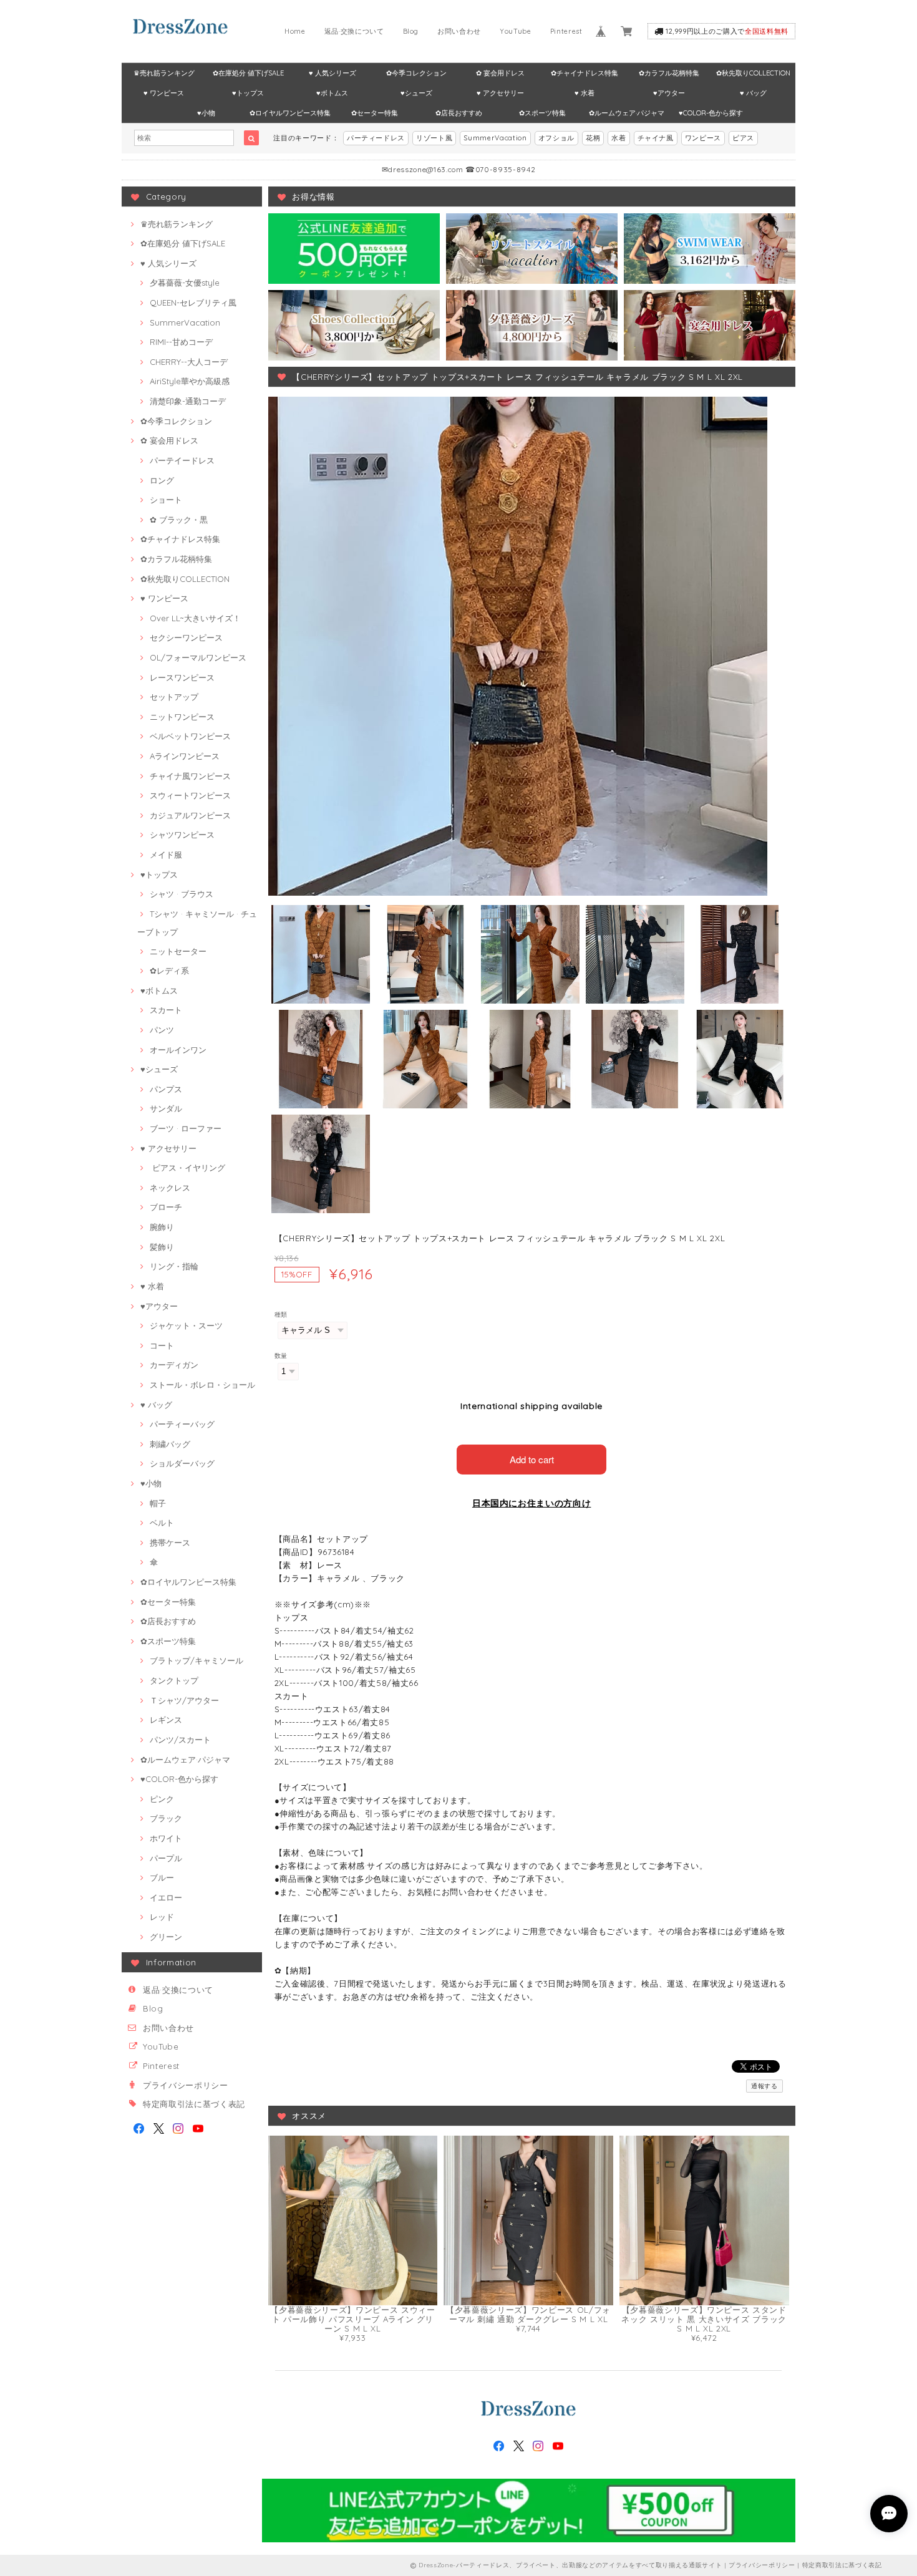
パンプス (166, 1089)
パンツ (162, 1030)
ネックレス (170, 1188)
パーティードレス (376, 138)
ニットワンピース (182, 717)
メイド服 (166, 855)
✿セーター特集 (375, 113)
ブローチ (166, 1207)
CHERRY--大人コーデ (189, 362)
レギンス (166, 1720)
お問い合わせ (459, 31)
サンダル (166, 1108)
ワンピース (703, 138)
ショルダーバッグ (182, 1463)
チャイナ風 (656, 138)
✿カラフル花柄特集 (669, 73)
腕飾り (162, 1227)
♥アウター (669, 93)
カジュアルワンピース (190, 815)
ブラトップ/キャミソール (196, 1660)
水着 (619, 138)
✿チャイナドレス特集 (585, 73)
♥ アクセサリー (500, 93)
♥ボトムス (332, 93)
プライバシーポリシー (186, 2085)
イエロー (166, 1897)
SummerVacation (495, 138)
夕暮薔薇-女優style (185, 283)
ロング (162, 480)
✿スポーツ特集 (542, 113)
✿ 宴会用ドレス (500, 73)
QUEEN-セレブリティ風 (193, 303)
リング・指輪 (174, 1266)
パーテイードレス (182, 460)
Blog (411, 31)
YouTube (516, 31)
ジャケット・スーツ (186, 1325)
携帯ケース (170, 1542)
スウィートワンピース (190, 795)
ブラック (166, 1818)
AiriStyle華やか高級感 (190, 381)
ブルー (162, 1877)
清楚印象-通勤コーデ (188, 401)
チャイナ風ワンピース (190, 776)
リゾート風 (434, 138)
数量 (281, 1356)
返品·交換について (354, 31)
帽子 (158, 1503)
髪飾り (162, 1247)
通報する (764, 2086)
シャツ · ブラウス (182, 894)
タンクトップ (174, 1680)
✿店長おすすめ (459, 113)
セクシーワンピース (186, 637)
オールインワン (178, 1050)
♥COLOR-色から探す (711, 113)
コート (162, 1345)
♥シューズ (416, 93)
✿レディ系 (169, 971)
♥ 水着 (585, 93)
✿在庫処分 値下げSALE (248, 73)
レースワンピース (182, 677)
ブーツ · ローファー (186, 1128)
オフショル (556, 138)
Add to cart (532, 1459)
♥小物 (206, 113)
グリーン (166, 1937)
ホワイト (166, 1838)
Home (295, 31)
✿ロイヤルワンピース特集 (290, 113)
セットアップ (174, 697)
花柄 (593, 138)
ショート (166, 500)
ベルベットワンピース (190, 736)
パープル (166, 1858)
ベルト (162, 1523)
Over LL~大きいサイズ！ (195, 618)
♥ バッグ (753, 93)
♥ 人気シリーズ (332, 73)
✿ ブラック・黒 (179, 520)
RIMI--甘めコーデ (181, 342)
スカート (166, 1010)
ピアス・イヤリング (187, 1168)
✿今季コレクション (416, 73)
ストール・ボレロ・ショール (202, 1385)
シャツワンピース (182, 835)
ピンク (162, 1799)
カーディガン (174, 1365)
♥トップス (248, 93)
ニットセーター (178, 951)
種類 (281, 1315)
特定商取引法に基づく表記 (194, 2104)
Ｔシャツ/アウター (184, 1700)
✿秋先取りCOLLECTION (753, 73)
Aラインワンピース (185, 756)
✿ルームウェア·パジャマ (627, 113)
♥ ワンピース (164, 93)
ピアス (743, 138)
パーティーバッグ (182, 1424)
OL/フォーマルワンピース (198, 657)
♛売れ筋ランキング (164, 73)
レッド (162, 1917)
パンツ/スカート (180, 1740)
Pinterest (566, 31)
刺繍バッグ (170, 1444)
